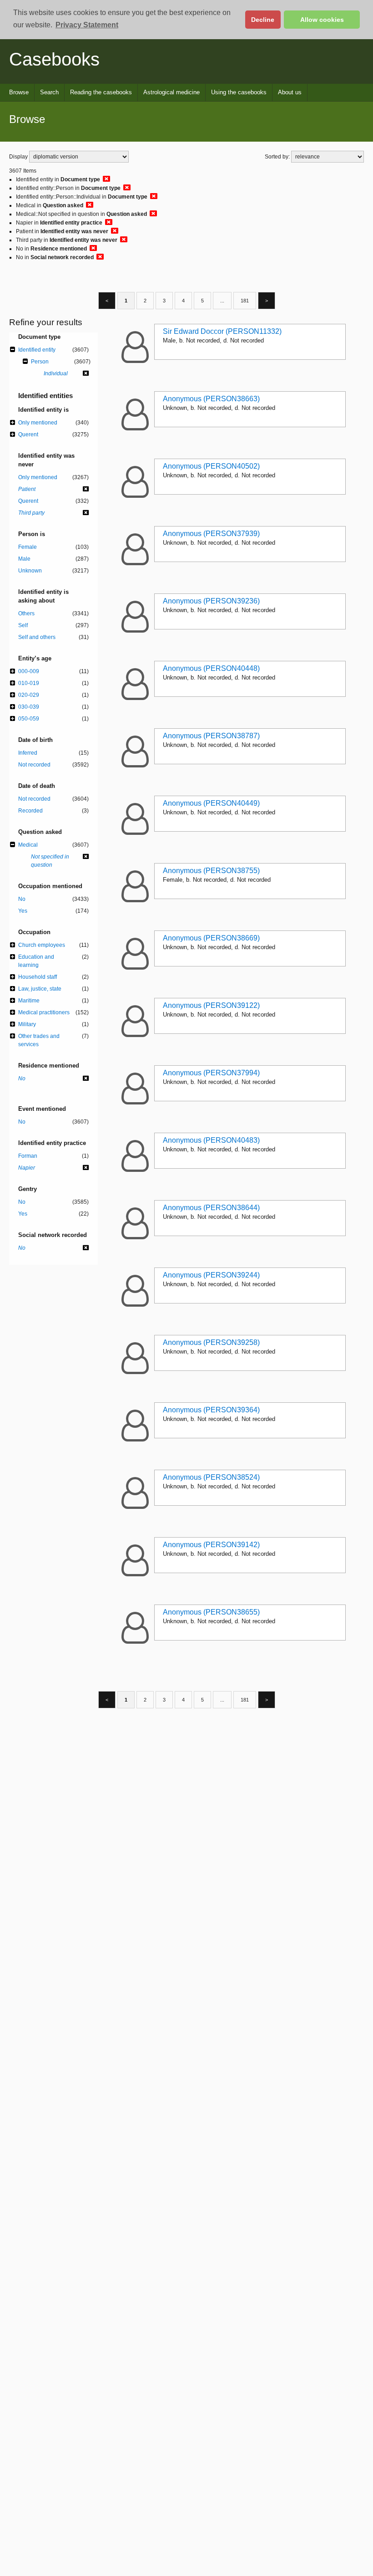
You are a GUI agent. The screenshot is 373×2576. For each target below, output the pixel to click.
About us (290, 92)
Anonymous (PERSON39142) (211, 1545)
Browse (19, 92)
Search (49, 92)
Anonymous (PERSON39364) (211, 1410)
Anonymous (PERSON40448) (211, 668)
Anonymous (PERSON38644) (211, 1208)
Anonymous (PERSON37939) (211, 534)
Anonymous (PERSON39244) (211, 1275)
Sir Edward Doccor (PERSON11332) (222, 331)
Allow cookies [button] (322, 20)
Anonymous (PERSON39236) (211, 601)
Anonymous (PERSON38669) (211, 938)
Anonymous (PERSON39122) (211, 1005)
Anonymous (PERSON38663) (211, 399)
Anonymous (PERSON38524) (211, 1477)
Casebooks (54, 59)
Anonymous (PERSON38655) (211, 1612)
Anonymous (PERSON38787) (211, 736)
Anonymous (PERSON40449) (211, 803)
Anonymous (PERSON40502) (211, 466)
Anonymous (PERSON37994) (211, 1073)
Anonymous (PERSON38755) (211, 871)
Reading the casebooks (101, 92)
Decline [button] (263, 20)
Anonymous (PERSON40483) (211, 1140)
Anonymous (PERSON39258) (211, 1342)
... (222, 301)
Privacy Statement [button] (87, 25)
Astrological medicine (171, 92)
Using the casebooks (239, 92)
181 (245, 301)
